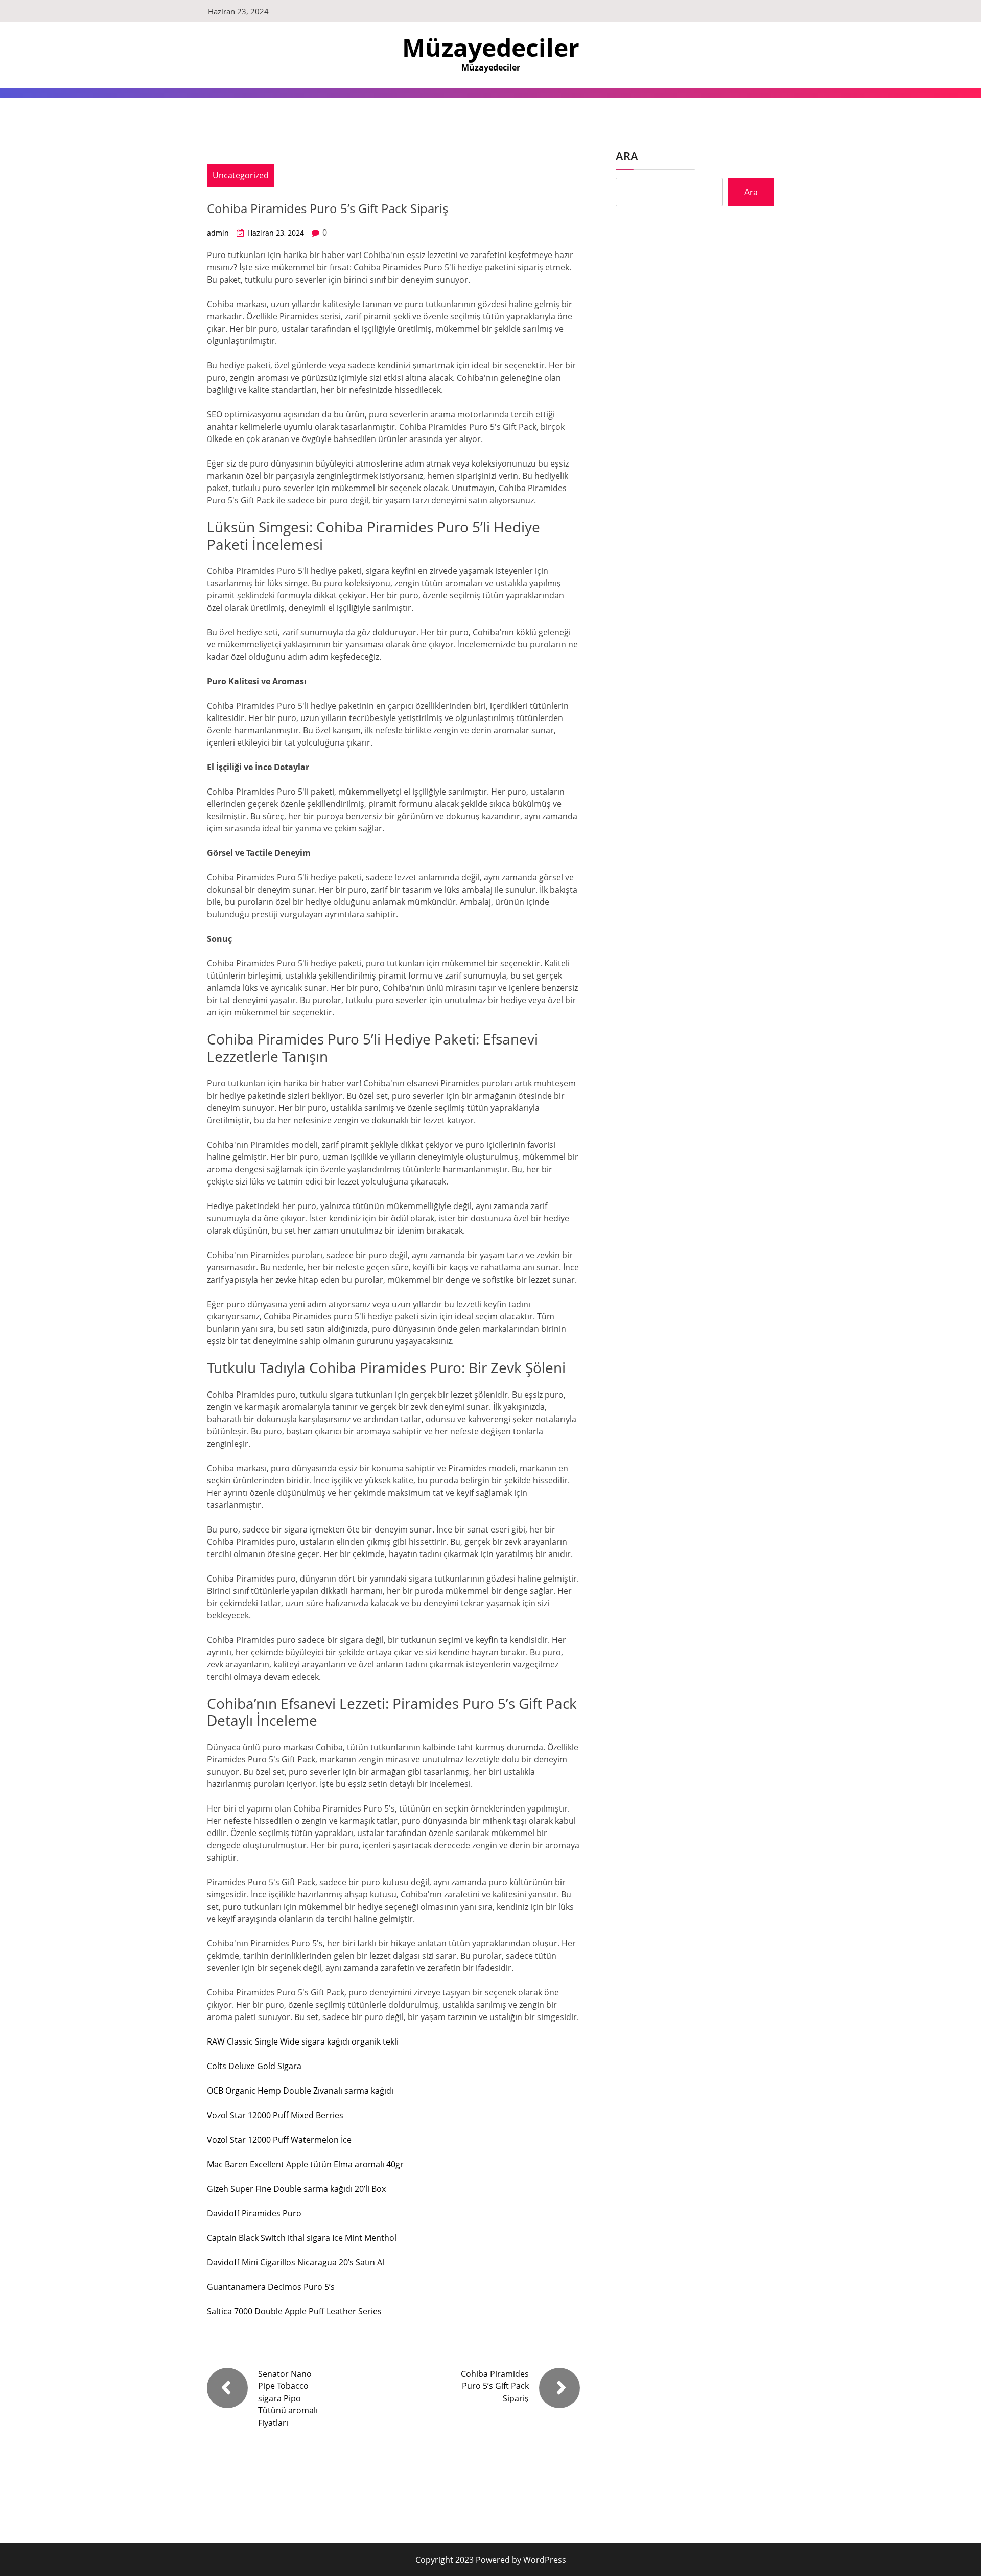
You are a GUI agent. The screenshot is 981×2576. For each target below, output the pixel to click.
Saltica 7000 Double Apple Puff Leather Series (294, 2311)
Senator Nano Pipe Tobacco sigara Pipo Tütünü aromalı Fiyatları (288, 2398)
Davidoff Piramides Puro (254, 2213)
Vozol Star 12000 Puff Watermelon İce (279, 2140)
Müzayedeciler (491, 47)
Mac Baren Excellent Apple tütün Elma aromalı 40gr (305, 2164)
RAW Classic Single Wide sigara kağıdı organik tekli (303, 2041)
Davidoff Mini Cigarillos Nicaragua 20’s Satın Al (296, 2262)
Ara (627, 156)
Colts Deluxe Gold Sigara (254, 2066)
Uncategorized (241, 175)
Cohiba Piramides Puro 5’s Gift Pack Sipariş (495, 2386)
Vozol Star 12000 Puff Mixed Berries (275, 2115)
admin (218, 233)
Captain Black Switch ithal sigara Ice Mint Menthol (302, 2238)
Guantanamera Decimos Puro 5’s (271, 2287)
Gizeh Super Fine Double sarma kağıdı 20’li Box (296, 2189)
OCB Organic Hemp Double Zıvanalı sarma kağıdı (300, 2091)
